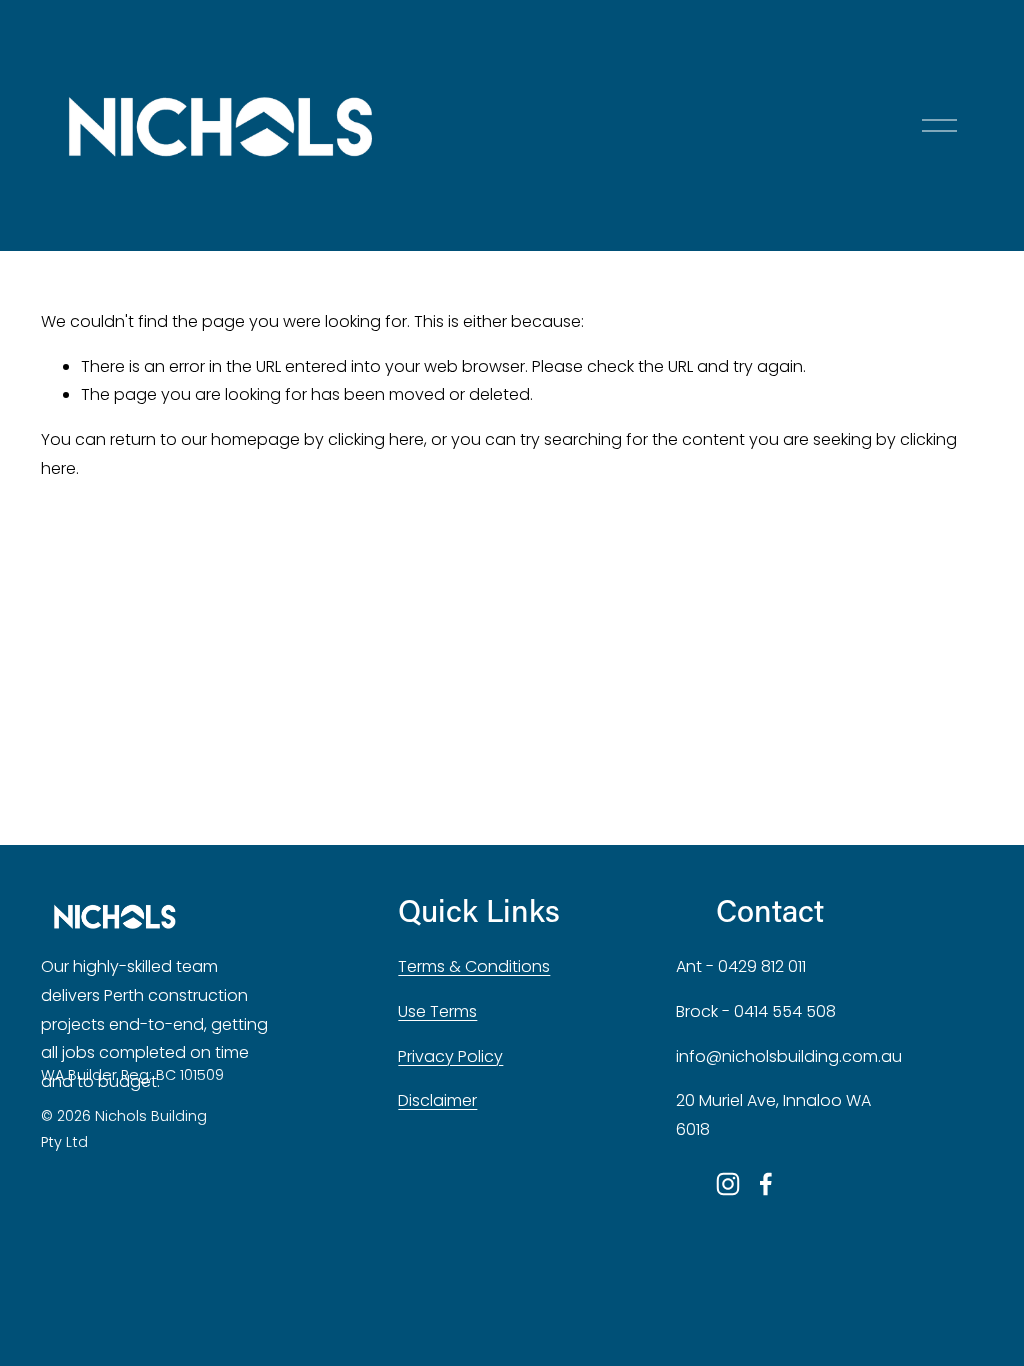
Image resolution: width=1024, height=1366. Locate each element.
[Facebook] (766, 1184)
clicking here (376, 439)
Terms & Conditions (474, 966)
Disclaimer (437, 1100)
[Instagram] (728, 1184)
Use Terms (437, 1011)
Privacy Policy (450, 1056)
